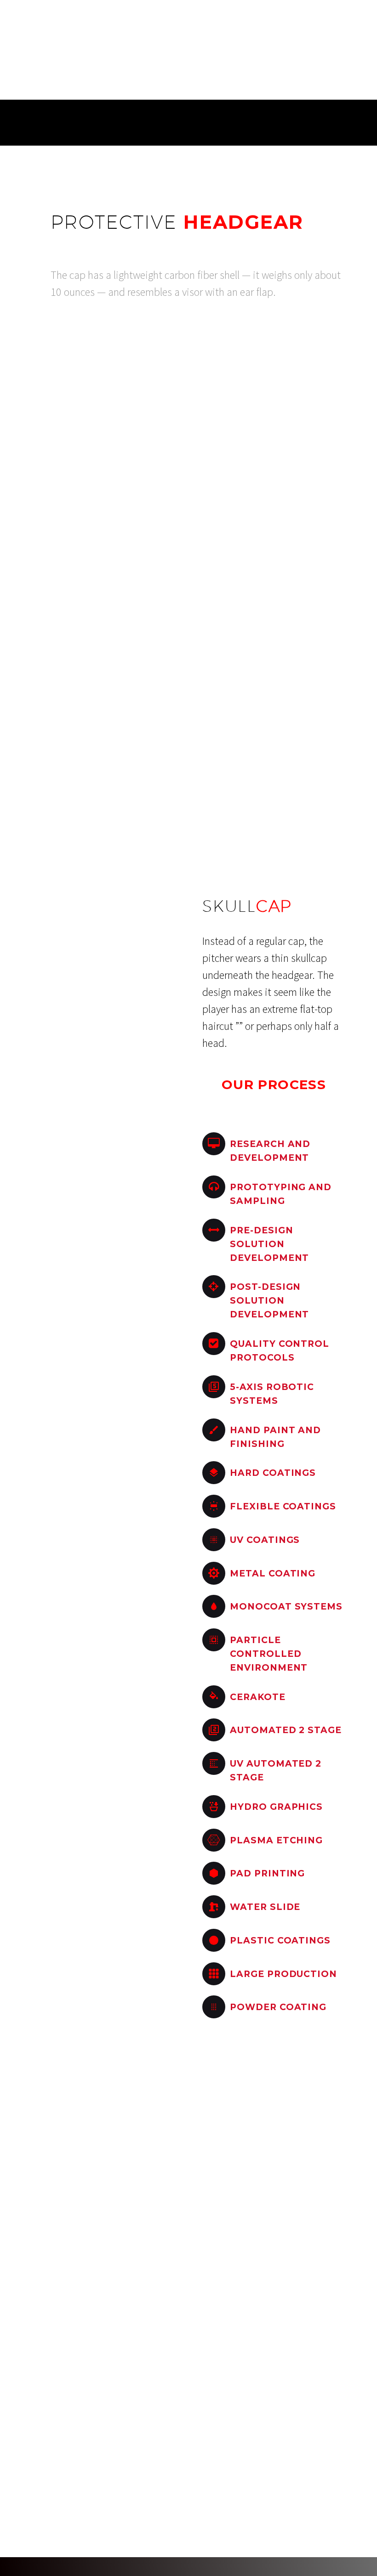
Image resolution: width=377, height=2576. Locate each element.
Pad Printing (267, 1873)
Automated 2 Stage (286, 1730)
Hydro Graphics (276, 1807)
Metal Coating (273, 1573)
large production (283, 1974)
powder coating (278, 2007)
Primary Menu (359, 20)
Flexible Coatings (283, 1506)
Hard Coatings (273, 1473)
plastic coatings (280, 1940)
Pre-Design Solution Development (269, 1244)
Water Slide (265, 1907)
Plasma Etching (276, 1840)
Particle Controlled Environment (269, 1654)
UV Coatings (265, 1540)
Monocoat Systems (286, 1607)
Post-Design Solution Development (269, 1301)
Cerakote (258, 1697)
